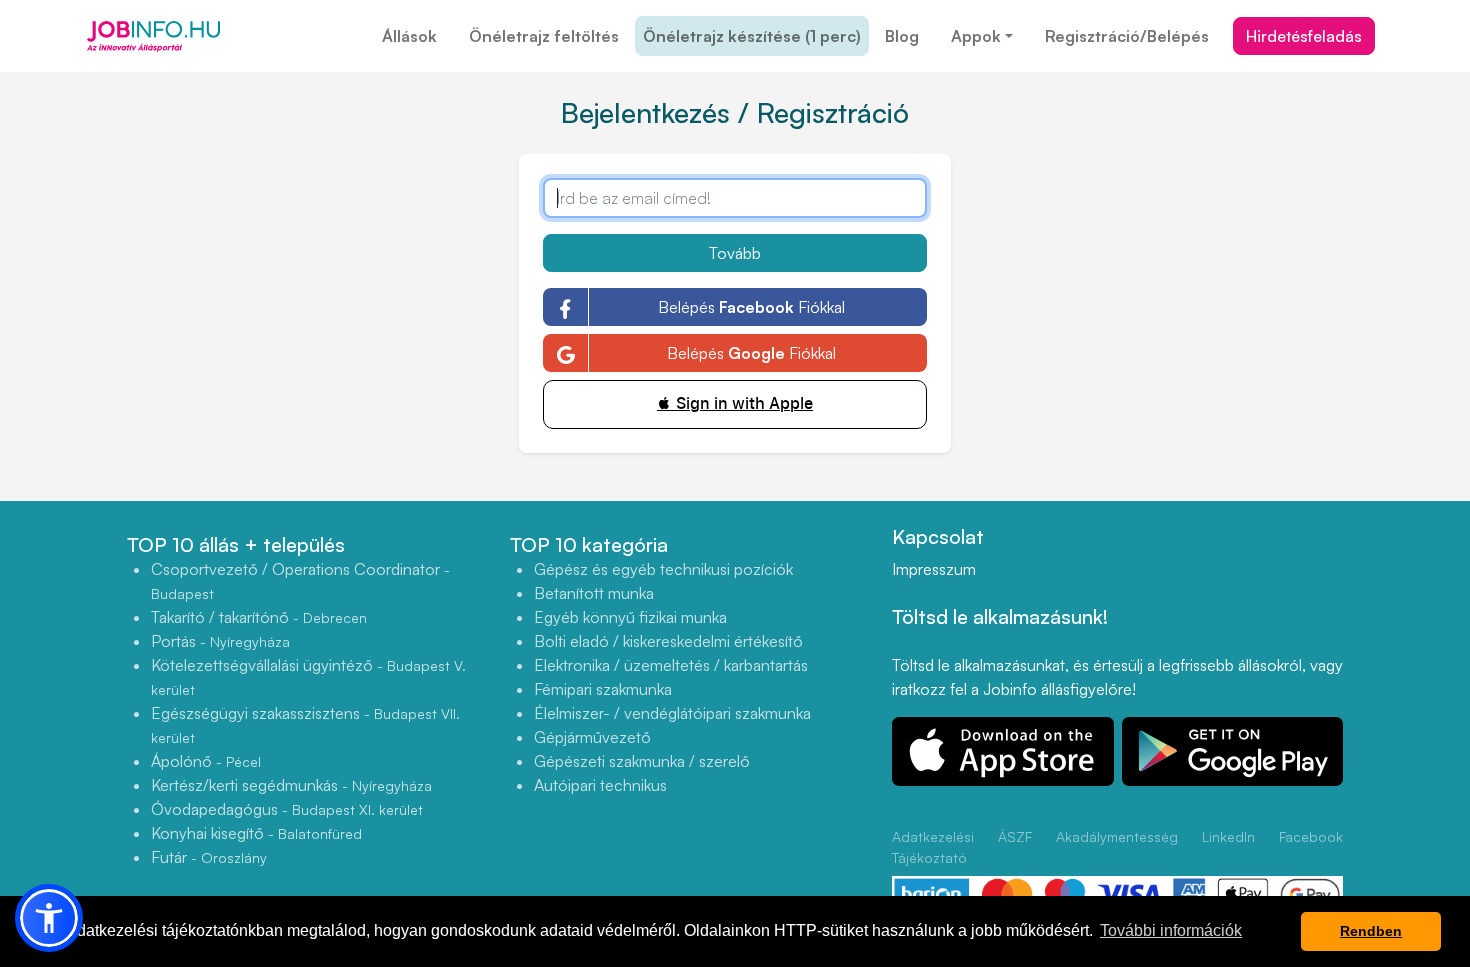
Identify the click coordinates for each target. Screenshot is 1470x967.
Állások (409, 36)
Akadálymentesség (1117, 836)
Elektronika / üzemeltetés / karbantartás (671, 665)
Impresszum (934, 569)
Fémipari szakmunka (603, 689)
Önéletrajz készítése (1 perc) (752, 36)
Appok (976, 36)
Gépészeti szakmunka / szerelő (642, 761)
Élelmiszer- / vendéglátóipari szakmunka (672, 713)
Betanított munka (594, 593)
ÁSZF (1015, 836)
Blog (902, 36)
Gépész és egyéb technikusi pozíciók (663, 569)
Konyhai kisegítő (256, 833)
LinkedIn (1228, 836)
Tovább (735, 253)
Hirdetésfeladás (1304, 36)
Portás (220, 641)
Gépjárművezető (592, 737)
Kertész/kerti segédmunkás (291, 785)
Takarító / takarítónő (259, 617)
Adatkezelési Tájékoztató (933, 847)
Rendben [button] (1371, 931)
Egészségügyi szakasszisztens (305, 724)
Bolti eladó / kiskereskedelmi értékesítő (668, 641)
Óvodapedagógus (287, 809)
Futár (209, 857)
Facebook (1311, 836)
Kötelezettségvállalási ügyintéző (308, 676)
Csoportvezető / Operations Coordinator (300, 580)
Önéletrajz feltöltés (544, 36)
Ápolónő (206, 761)
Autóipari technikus (600, 785)
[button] (49, 918)
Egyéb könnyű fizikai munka (630, 617)
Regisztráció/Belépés (1127, 36)
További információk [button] (1171, 930)
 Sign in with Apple (735, 403)
